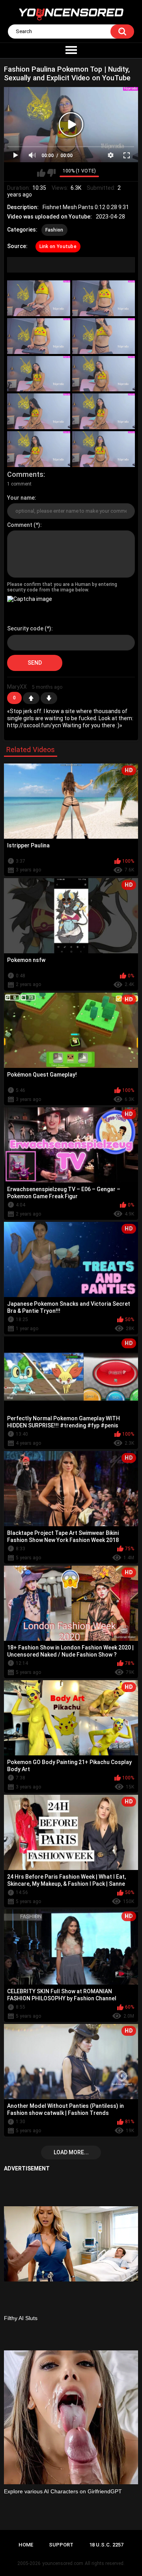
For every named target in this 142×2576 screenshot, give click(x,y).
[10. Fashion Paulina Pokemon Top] (104, 449)
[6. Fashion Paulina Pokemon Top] (104, 374)
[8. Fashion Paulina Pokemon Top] (104, 411)
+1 (31, 698)
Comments (25, 474)
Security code (25, 628)
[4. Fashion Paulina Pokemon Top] (104, 336)
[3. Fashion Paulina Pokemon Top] (39, 336)
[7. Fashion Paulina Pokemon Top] (39, 411)
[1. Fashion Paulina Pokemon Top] (39, 298)
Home (26, 2545)
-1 (49, 698)
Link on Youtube (58, 246)
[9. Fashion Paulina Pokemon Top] (39, 449)
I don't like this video (51, 173)
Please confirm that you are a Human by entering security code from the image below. (62, 587)
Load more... (71, 2152)
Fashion (54, 230)
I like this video (41, 173)
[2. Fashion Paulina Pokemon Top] (104, 298)
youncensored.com (63, 2563)
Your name (21, 498)
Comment (20, 525)
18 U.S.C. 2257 (106, 2545)
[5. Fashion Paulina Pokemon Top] (39, 374)
